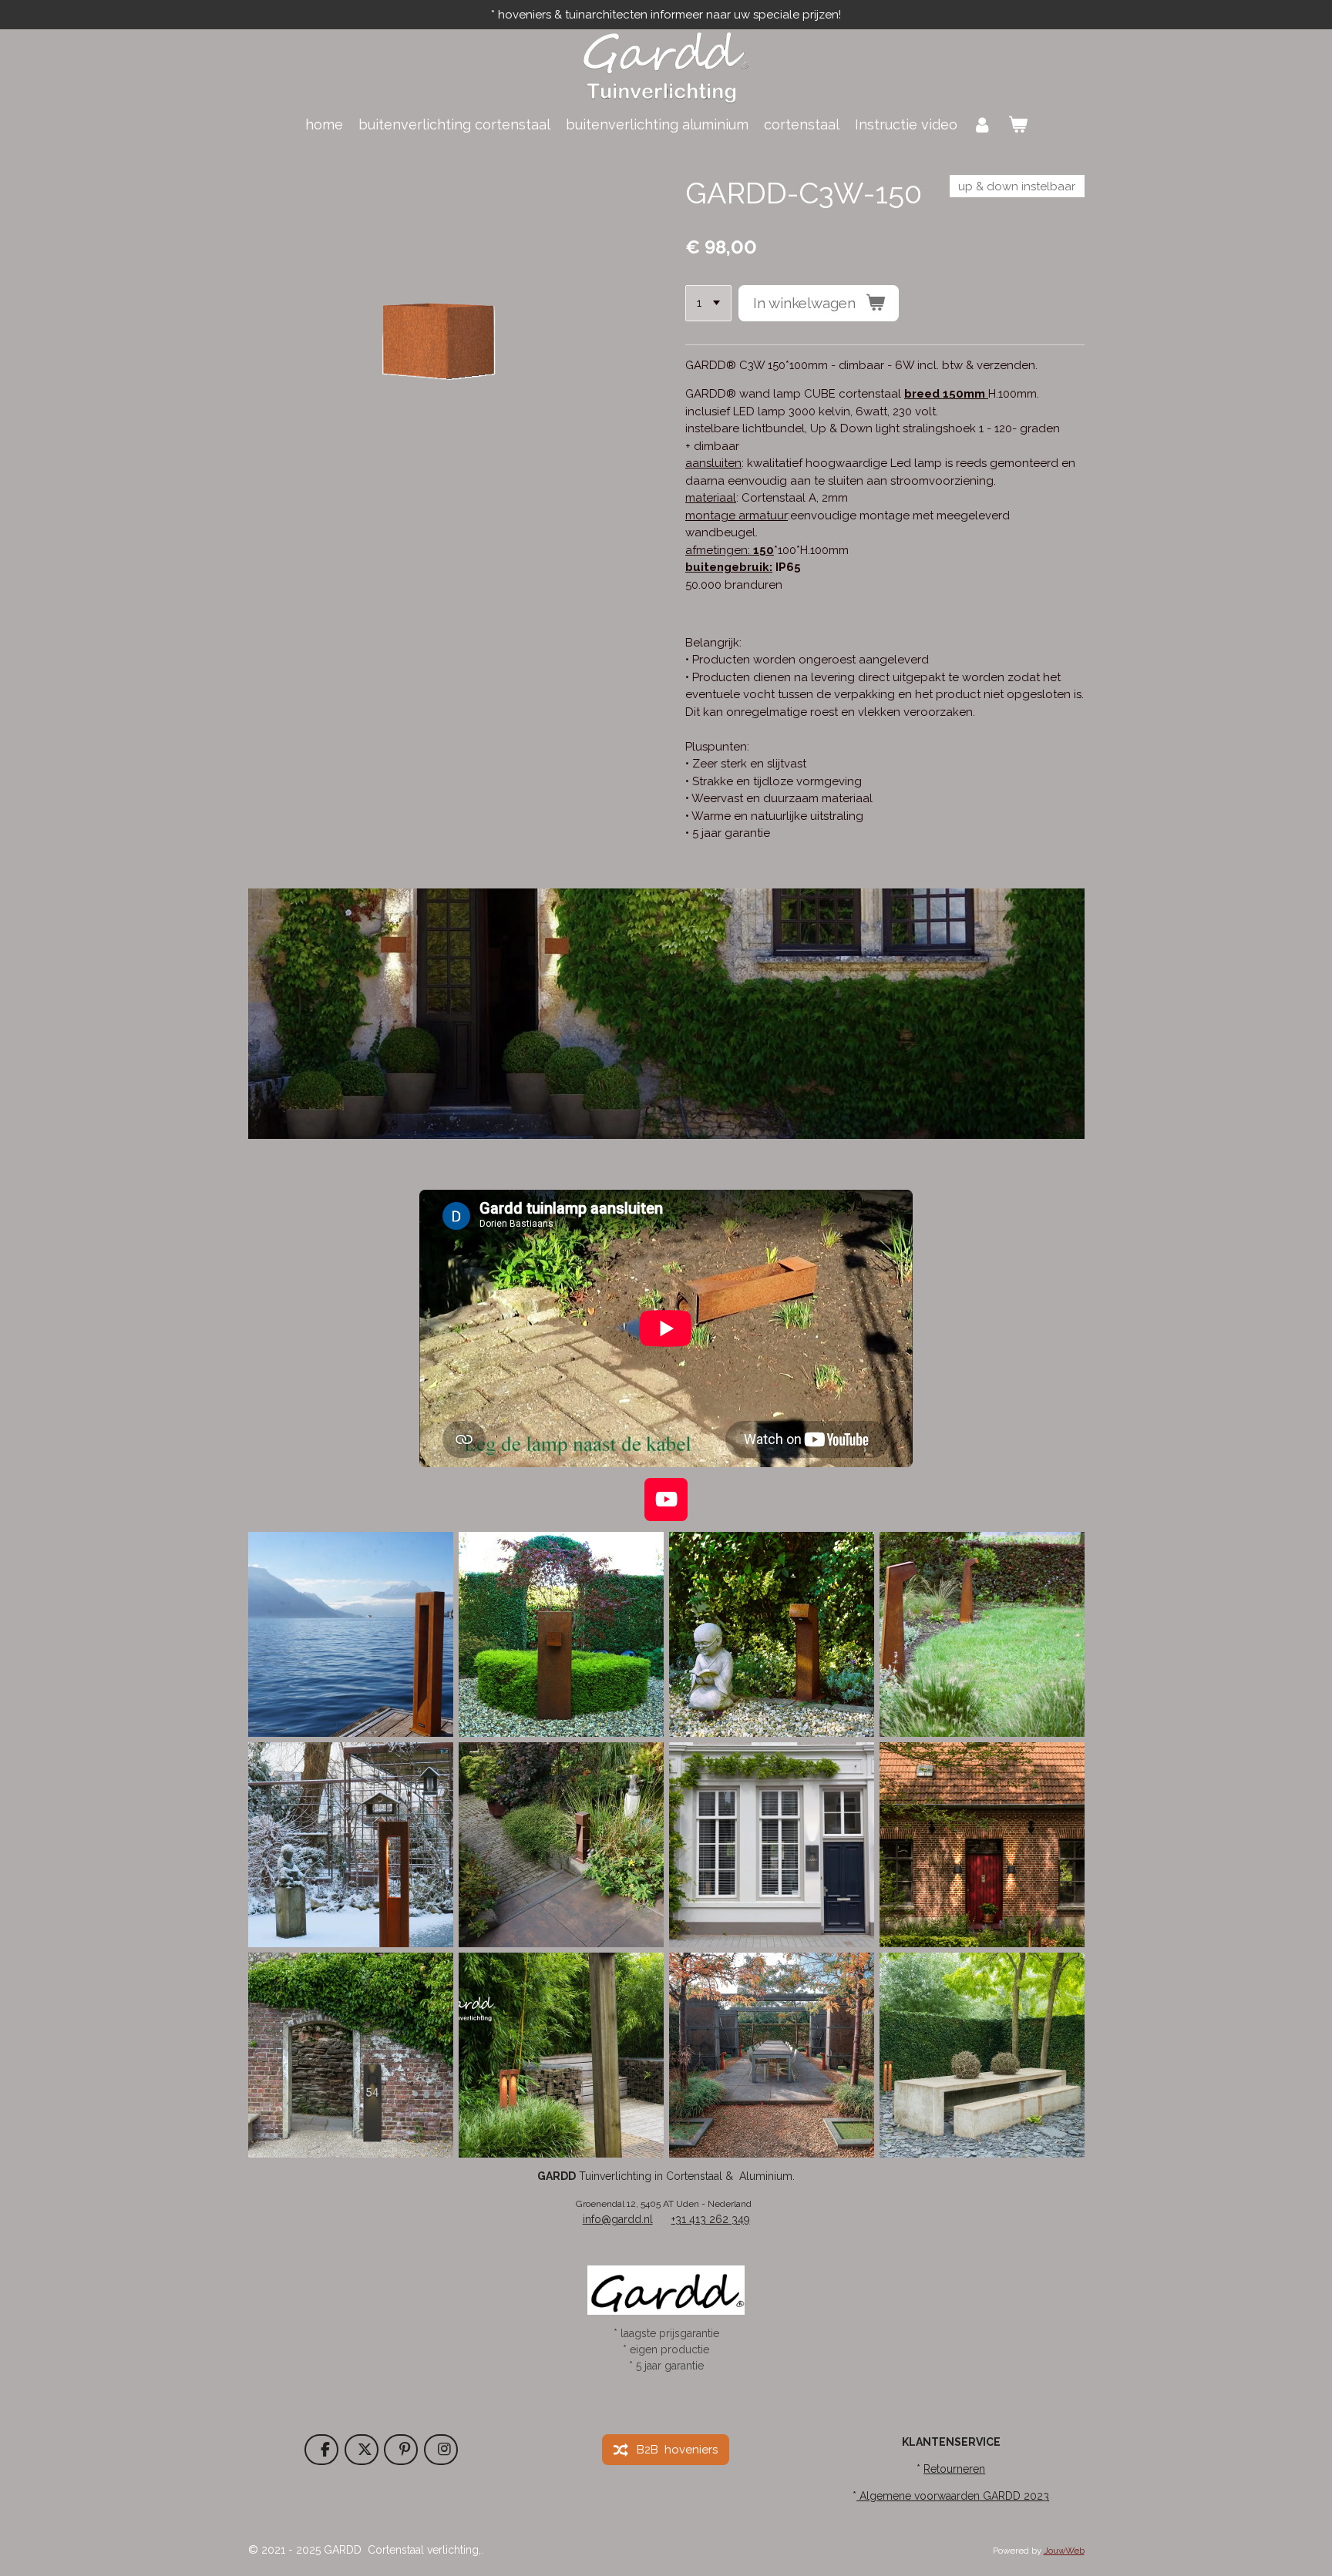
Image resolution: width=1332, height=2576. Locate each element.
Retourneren (954, 2469)
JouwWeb (1064, 2551)
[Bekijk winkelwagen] (1017, 124)
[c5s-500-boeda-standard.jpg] (771, 1635)
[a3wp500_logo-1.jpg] (771, 1845)
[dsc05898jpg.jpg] (561, 1845)
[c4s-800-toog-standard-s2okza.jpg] (561, 1635)
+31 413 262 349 (711, 2219)
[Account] (982, 124)
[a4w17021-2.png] (982, 1845)
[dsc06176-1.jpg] (350, 1635)
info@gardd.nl (618, 2219)
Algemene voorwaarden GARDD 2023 (953, 2496)
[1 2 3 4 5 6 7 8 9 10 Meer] (708, 303)
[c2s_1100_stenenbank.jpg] (982, 2055)
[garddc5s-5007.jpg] (771, 2055)
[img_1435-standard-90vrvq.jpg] (350, 1845)
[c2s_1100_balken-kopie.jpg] (561, 2055)
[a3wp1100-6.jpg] (350, 2055)
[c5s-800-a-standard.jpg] (982, 1635)
